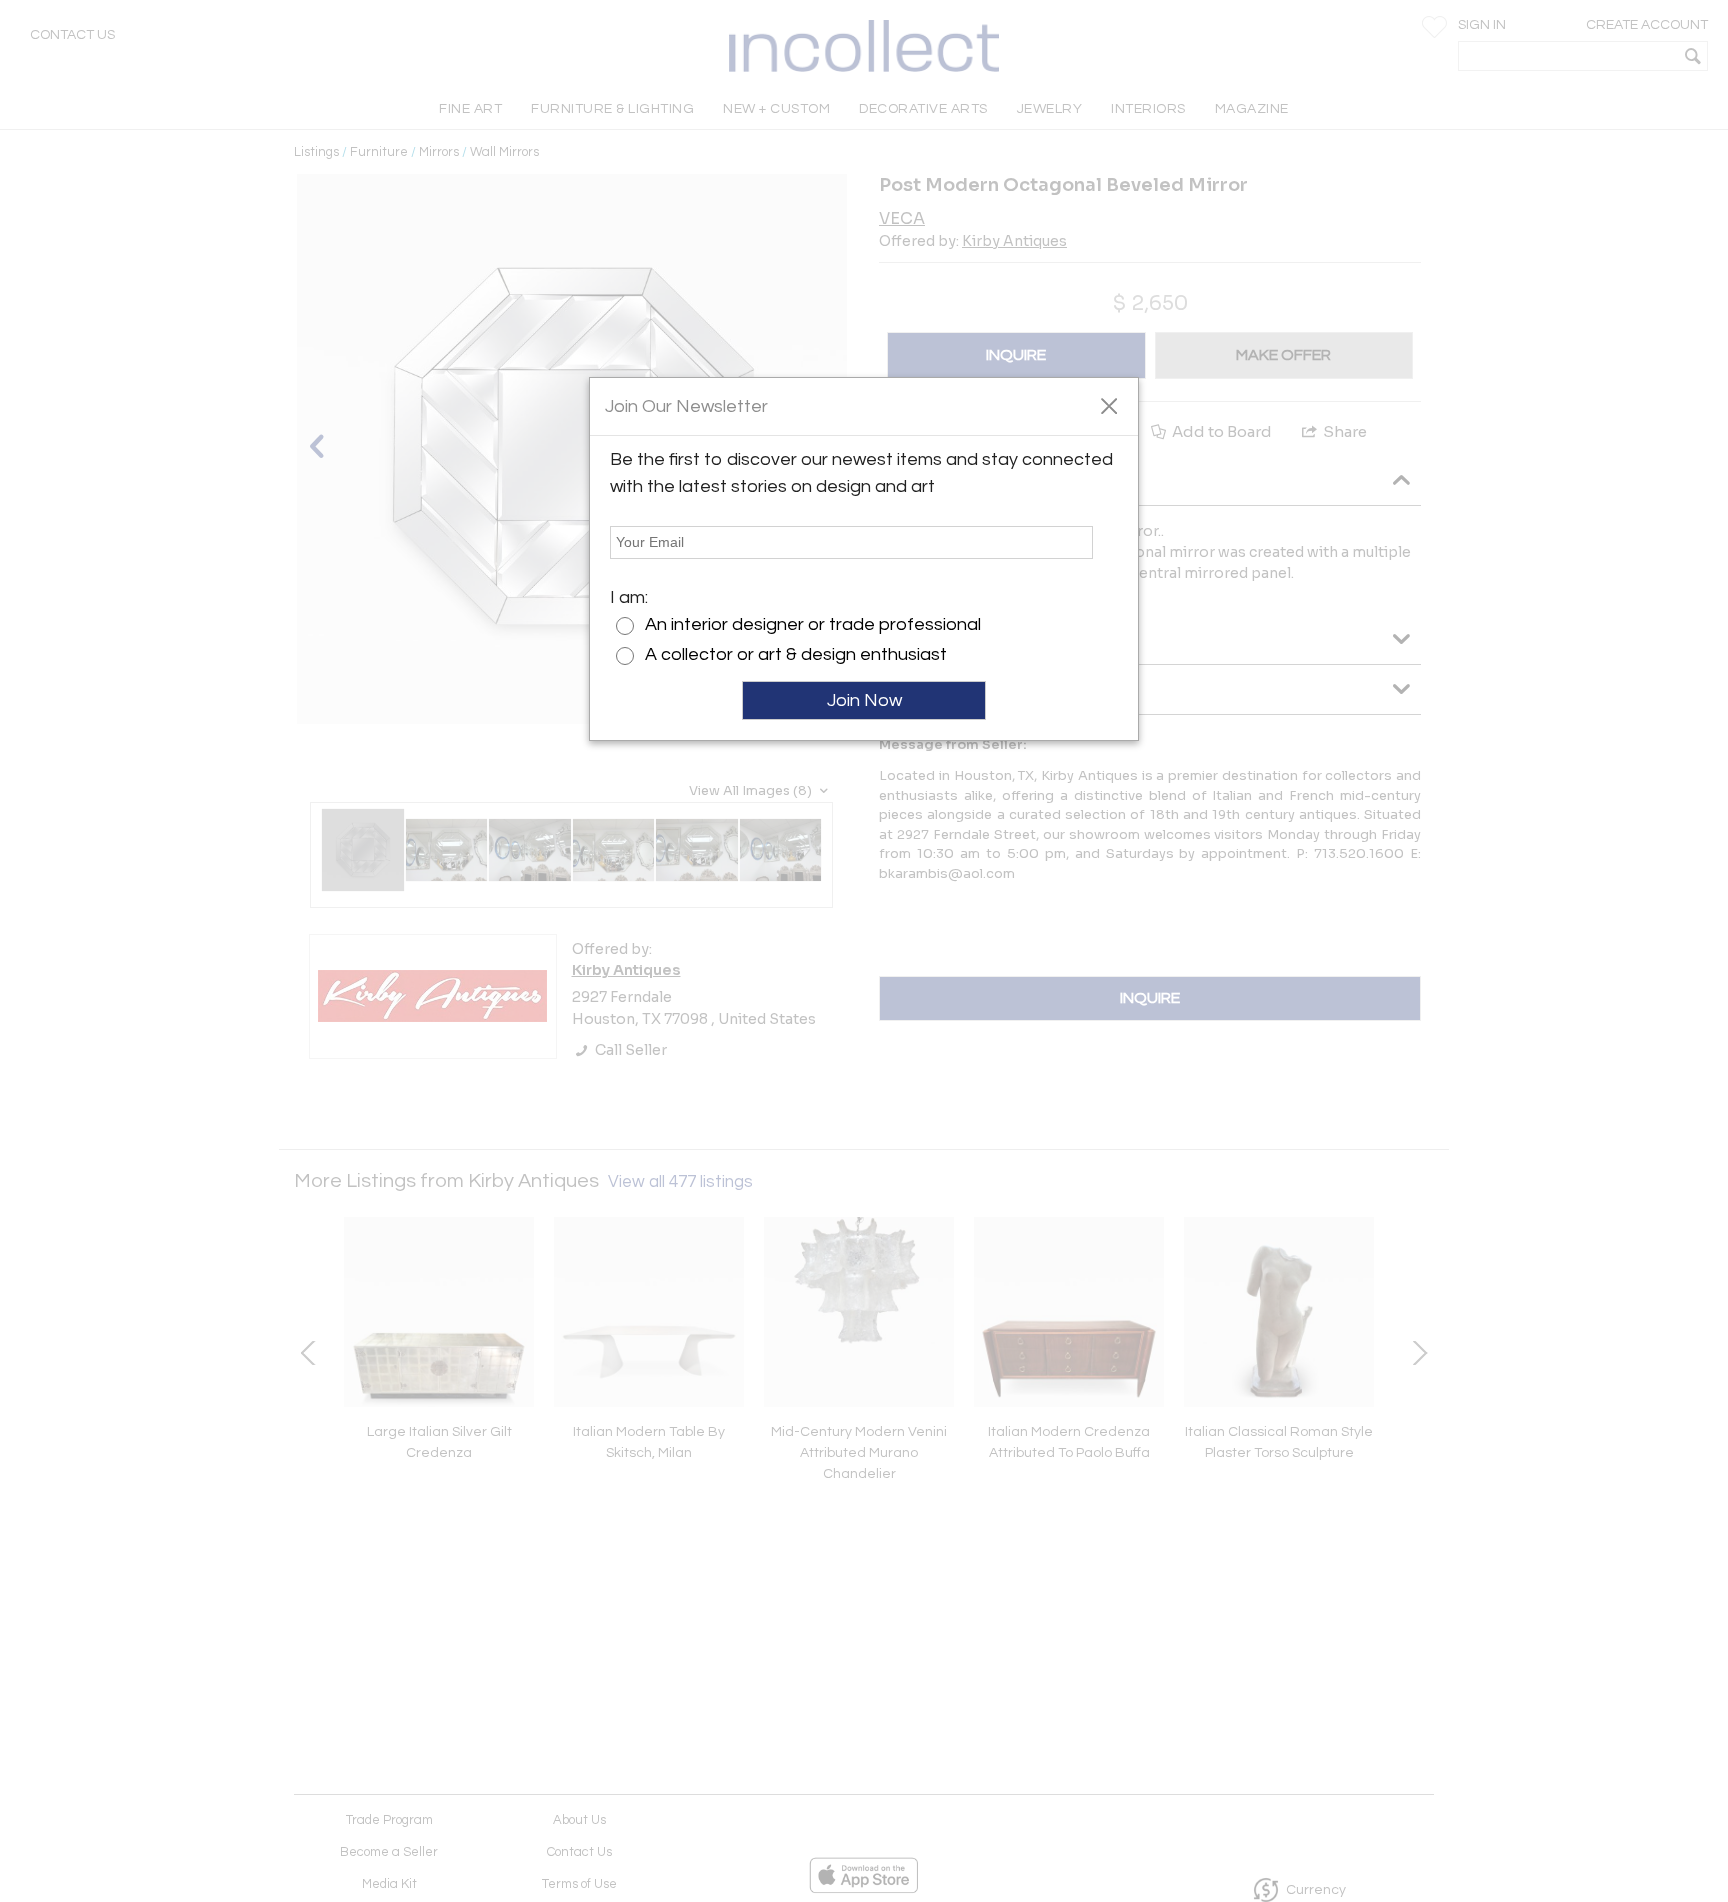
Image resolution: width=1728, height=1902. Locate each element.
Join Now (864, 700)
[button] (1108, 405)
